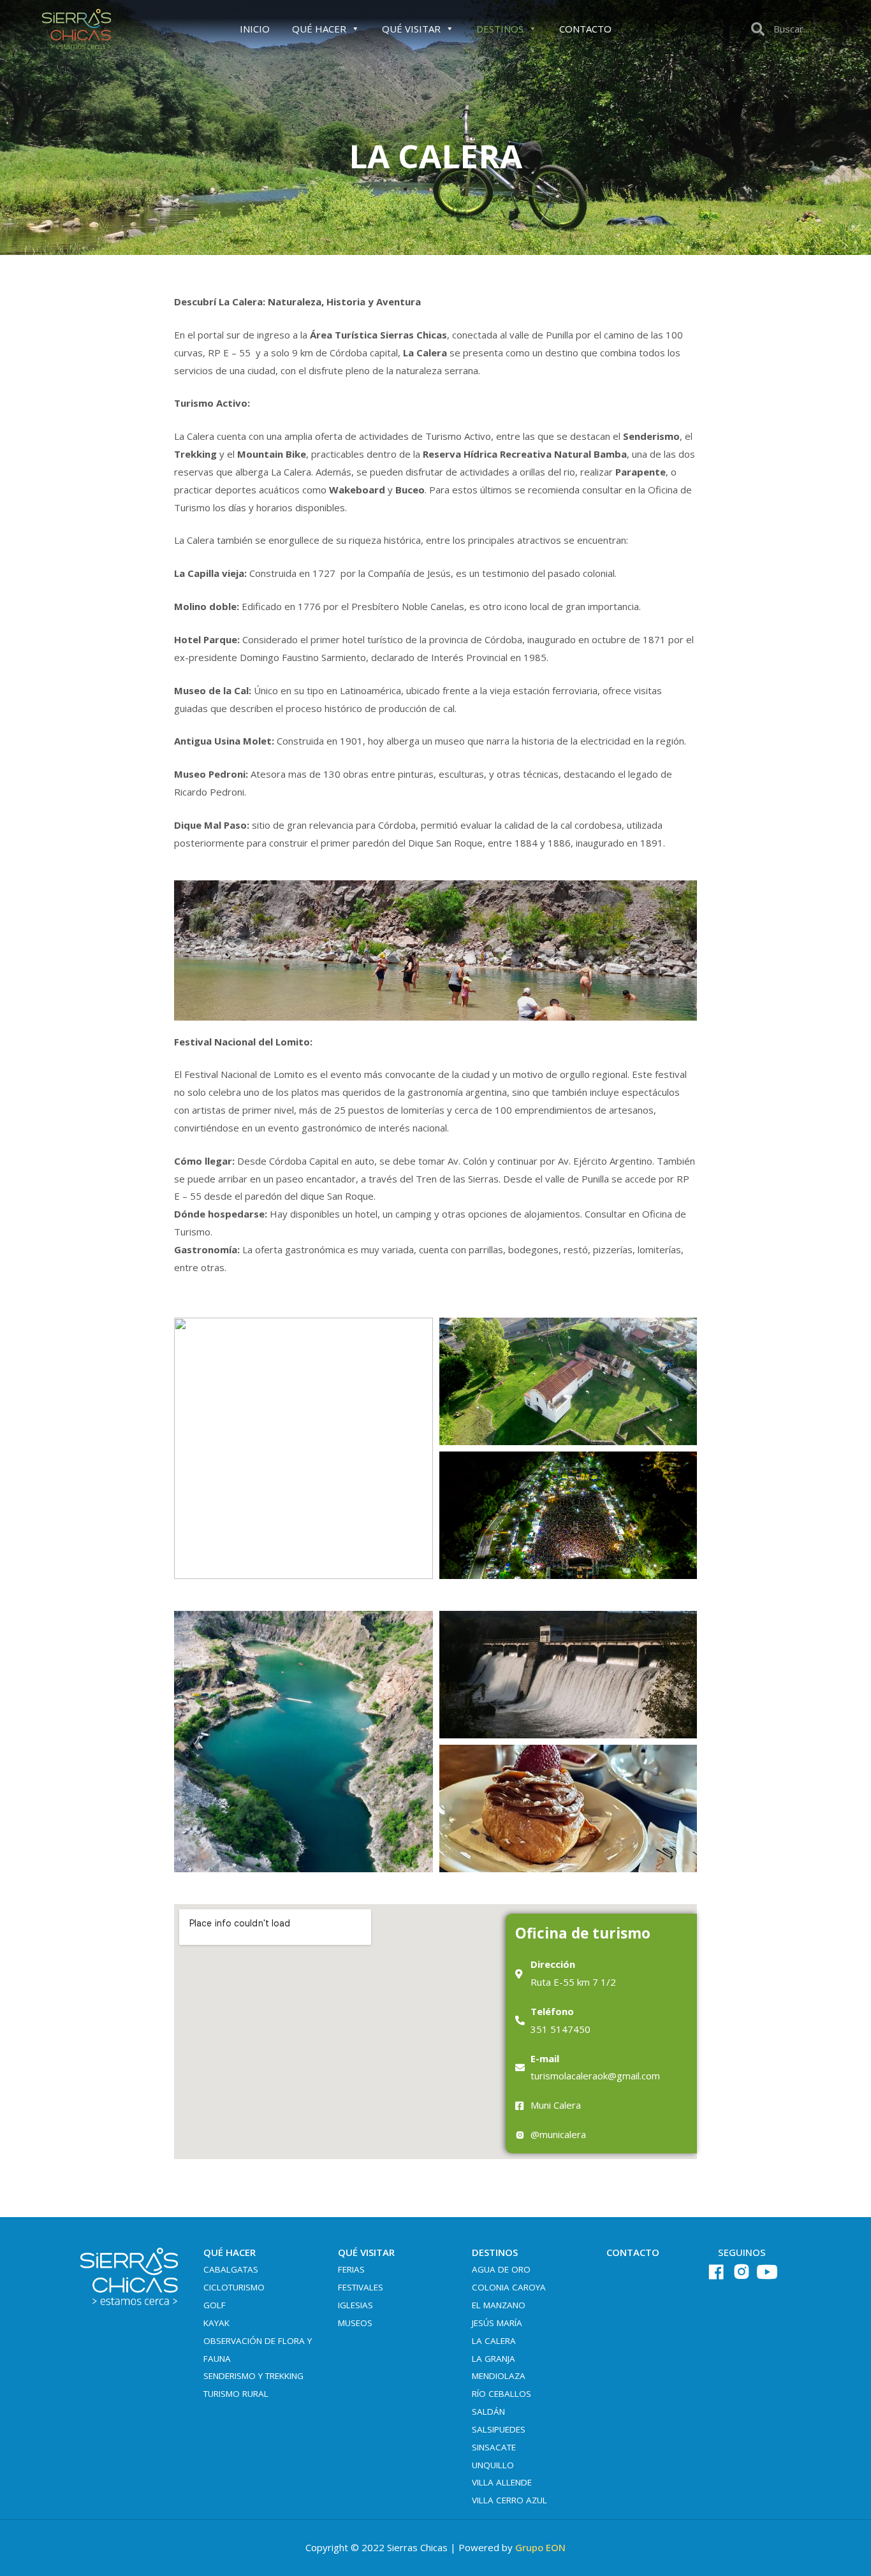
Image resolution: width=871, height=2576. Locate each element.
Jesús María (497, 2323)
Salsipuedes (499, 2429)
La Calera (494, 2341)
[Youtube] (767, 2272)
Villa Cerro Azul (509, 2500)
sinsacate (494, 2447)
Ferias (351, 2269)
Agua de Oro (501, 2269)
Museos (355, 2323)
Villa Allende (502, 2482)
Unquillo (493, 2465)
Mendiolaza (499, 2376)
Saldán (488, 2412)
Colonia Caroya (509, 2287)
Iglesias (355, 2305)
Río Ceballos (501, 2394)
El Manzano (499, 2305)
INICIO (255, 29)
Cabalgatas (231, 2269)
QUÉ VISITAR (411, 29)
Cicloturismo (234, 2287)
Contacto (633, 2252)
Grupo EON (540, 2547)
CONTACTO (585, 29)
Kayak (216, 2323)
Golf (215, 2305)
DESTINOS (500, 29)
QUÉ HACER (319, 29)
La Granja (494, 2359)
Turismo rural (236, 2394)
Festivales (361, 2287)
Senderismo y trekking (253, 2376)
